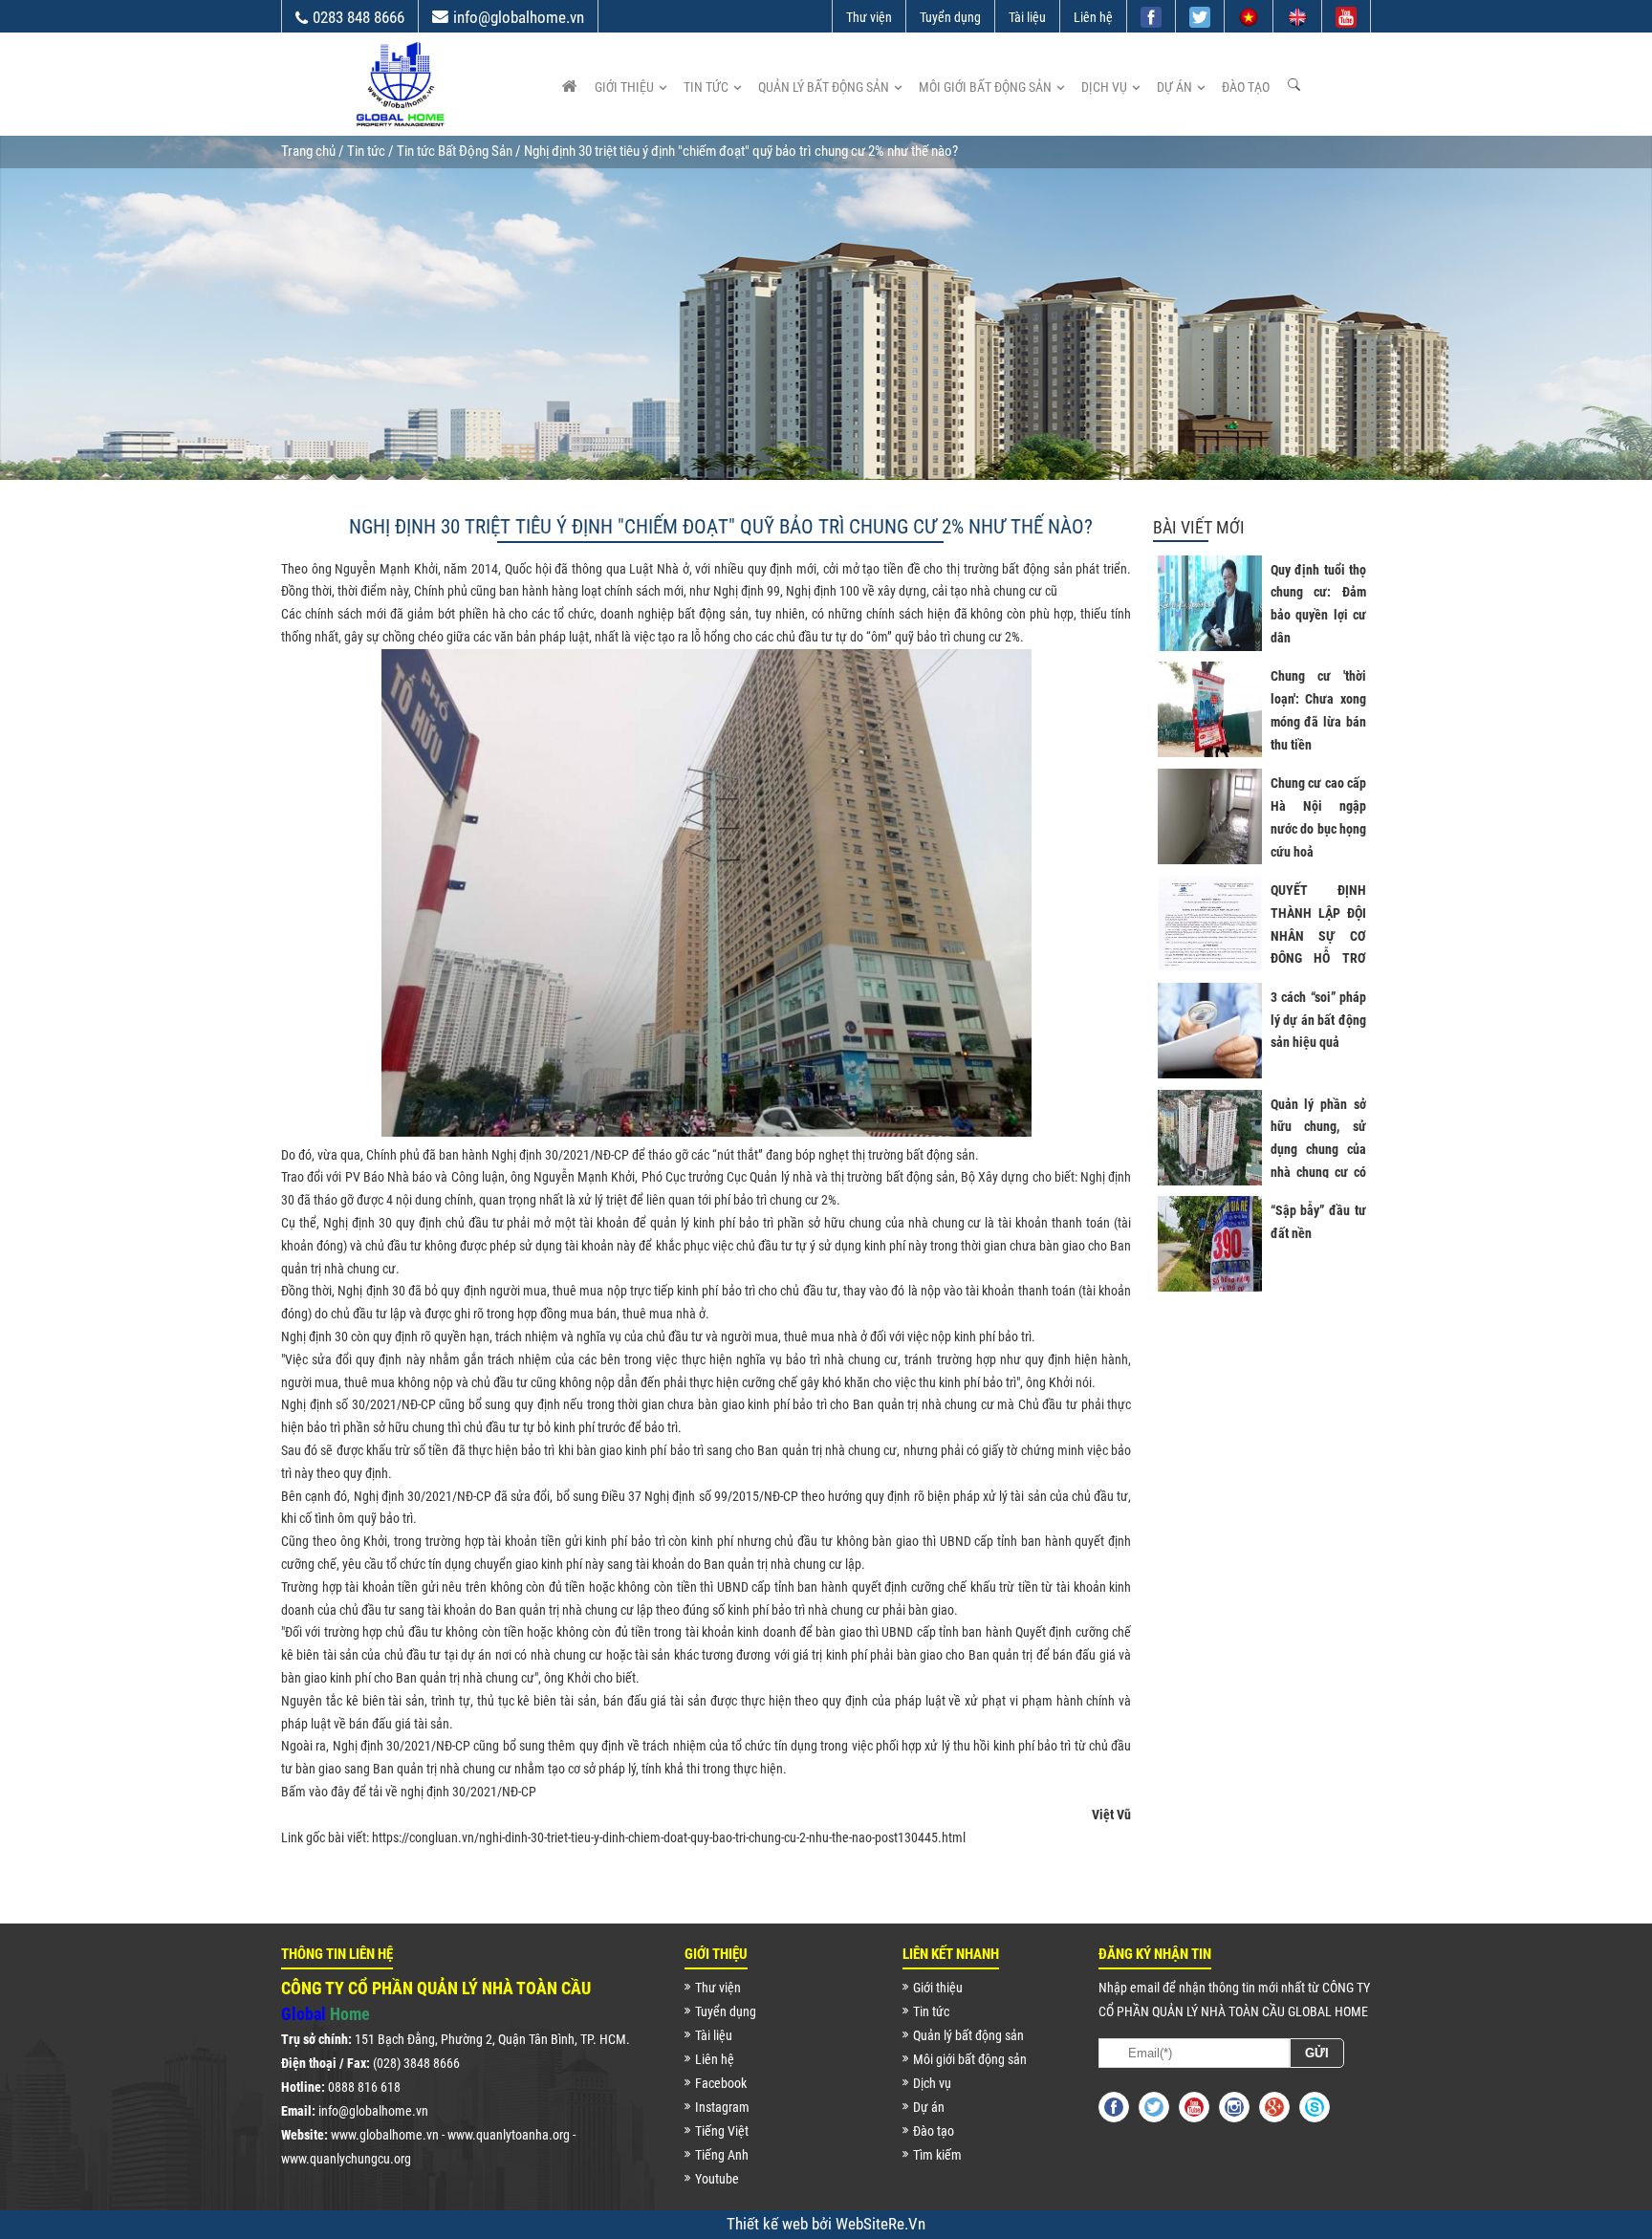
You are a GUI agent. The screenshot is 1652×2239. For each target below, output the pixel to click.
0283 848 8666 (359, 17)
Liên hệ (1093, 17)
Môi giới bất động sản (985, 87)
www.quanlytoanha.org (509, 2135)
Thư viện (869, 17)
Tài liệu (1027, 17)
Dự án (1174, 87)
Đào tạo (1246, 87)
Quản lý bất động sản (824, 87)
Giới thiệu (624, 87)
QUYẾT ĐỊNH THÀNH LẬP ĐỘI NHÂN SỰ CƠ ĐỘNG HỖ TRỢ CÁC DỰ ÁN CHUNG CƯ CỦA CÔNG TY (1318, 958)
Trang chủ (308, 151)
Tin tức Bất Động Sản (455, 151)
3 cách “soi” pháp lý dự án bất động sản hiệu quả (1318, 1020)
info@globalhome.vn (519, 17)
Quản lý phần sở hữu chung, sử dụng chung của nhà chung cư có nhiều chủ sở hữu (1318, 1150)
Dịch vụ (1104, 87)
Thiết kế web (769, 2224)
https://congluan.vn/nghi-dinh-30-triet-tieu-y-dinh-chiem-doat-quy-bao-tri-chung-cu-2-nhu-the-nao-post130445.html (669, 1837)
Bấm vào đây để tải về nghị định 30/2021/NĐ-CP (409, 1792)
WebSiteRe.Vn (880, 2224)
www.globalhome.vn (385, 2135)
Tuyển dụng (950, 17)
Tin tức (706, 87)
